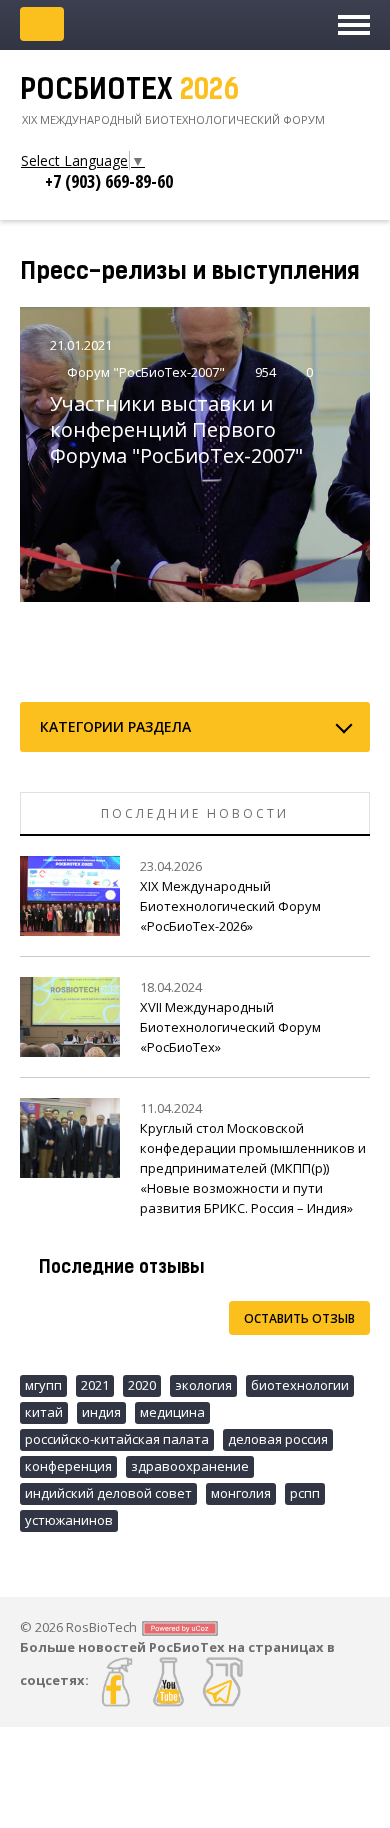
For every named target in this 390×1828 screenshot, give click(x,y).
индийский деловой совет (108, 1493)
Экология (203, 1385)
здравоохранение (190, 1466)
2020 (142, 1385)
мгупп (43, 1385)
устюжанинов (69, 1520)
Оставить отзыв (299, 1318)
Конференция (68, 1466)
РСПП (305, 1493)
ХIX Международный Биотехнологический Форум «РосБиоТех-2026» (230, 906)
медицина (172, 1412)
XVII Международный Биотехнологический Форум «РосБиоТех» (230, 1027)
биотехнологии (300, 1385)
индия (101, 1412)
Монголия (241, 1493)
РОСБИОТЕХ (129, 92)
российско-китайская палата (117, 1439)
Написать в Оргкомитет (42, 24)
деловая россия (278, 1439)
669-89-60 (109, 181)
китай (44, 1412)
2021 (95, 1385)
